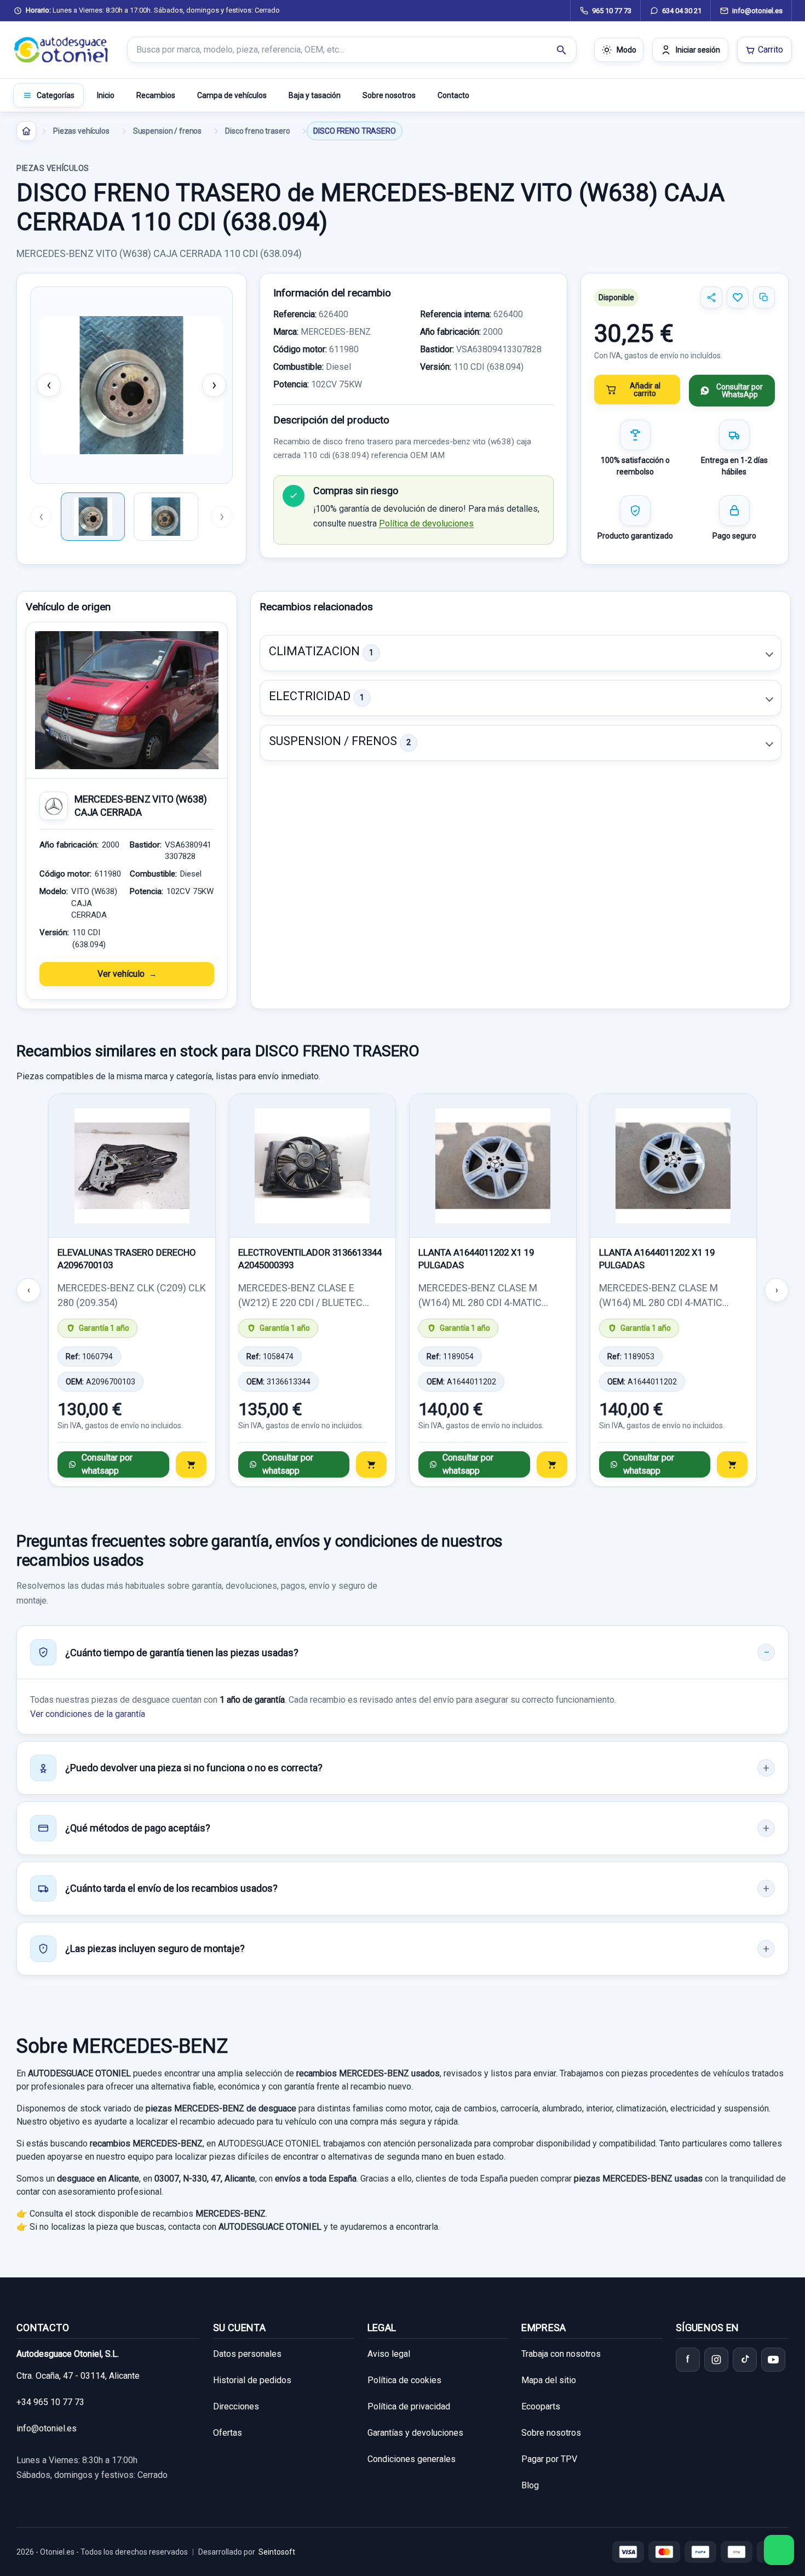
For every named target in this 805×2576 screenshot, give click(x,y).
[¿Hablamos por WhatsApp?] (779, 2550)
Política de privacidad (409, 2406)
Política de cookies (404, 2380)
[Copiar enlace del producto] (764, 297)
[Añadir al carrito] (191, 1464)
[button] (521, 653)
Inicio (106, 95)
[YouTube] (773, 2360)
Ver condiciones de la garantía (88, 1714)
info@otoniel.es (47, 2428)
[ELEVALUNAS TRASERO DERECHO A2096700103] (132, 1166)
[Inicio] (26, 131)
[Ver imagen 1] (93, 517)
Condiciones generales (412, 2459)
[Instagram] (716, 2360)
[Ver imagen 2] (166, 517)
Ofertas (228, 2433)
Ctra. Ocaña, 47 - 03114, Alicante (78, 2376)
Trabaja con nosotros (561, 2354)
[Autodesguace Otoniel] (61, 50)
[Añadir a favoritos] (738, 297)
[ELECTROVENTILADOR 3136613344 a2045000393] (313, 1166)
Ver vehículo (121, 974)
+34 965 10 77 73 (50, 2402)
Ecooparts (541, 2406)
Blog (530, 2485)
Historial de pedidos (252, 2380)
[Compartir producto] (711, 297)
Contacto (453, 95)
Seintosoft (277, 2552)
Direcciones (236, 2406)
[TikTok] (745, 2360)
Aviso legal (389, 2354)
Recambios (156, 95)
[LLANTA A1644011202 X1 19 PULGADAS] (493, 1166)
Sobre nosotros (389, 95)
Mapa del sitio (549, 2380)
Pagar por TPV (549, 2459)
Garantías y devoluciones (415, 2433)
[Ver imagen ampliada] (131, 385)
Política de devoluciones (426, 523)
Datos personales (247, 2354)
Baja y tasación (315, 95)
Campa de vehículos (232, 95)
